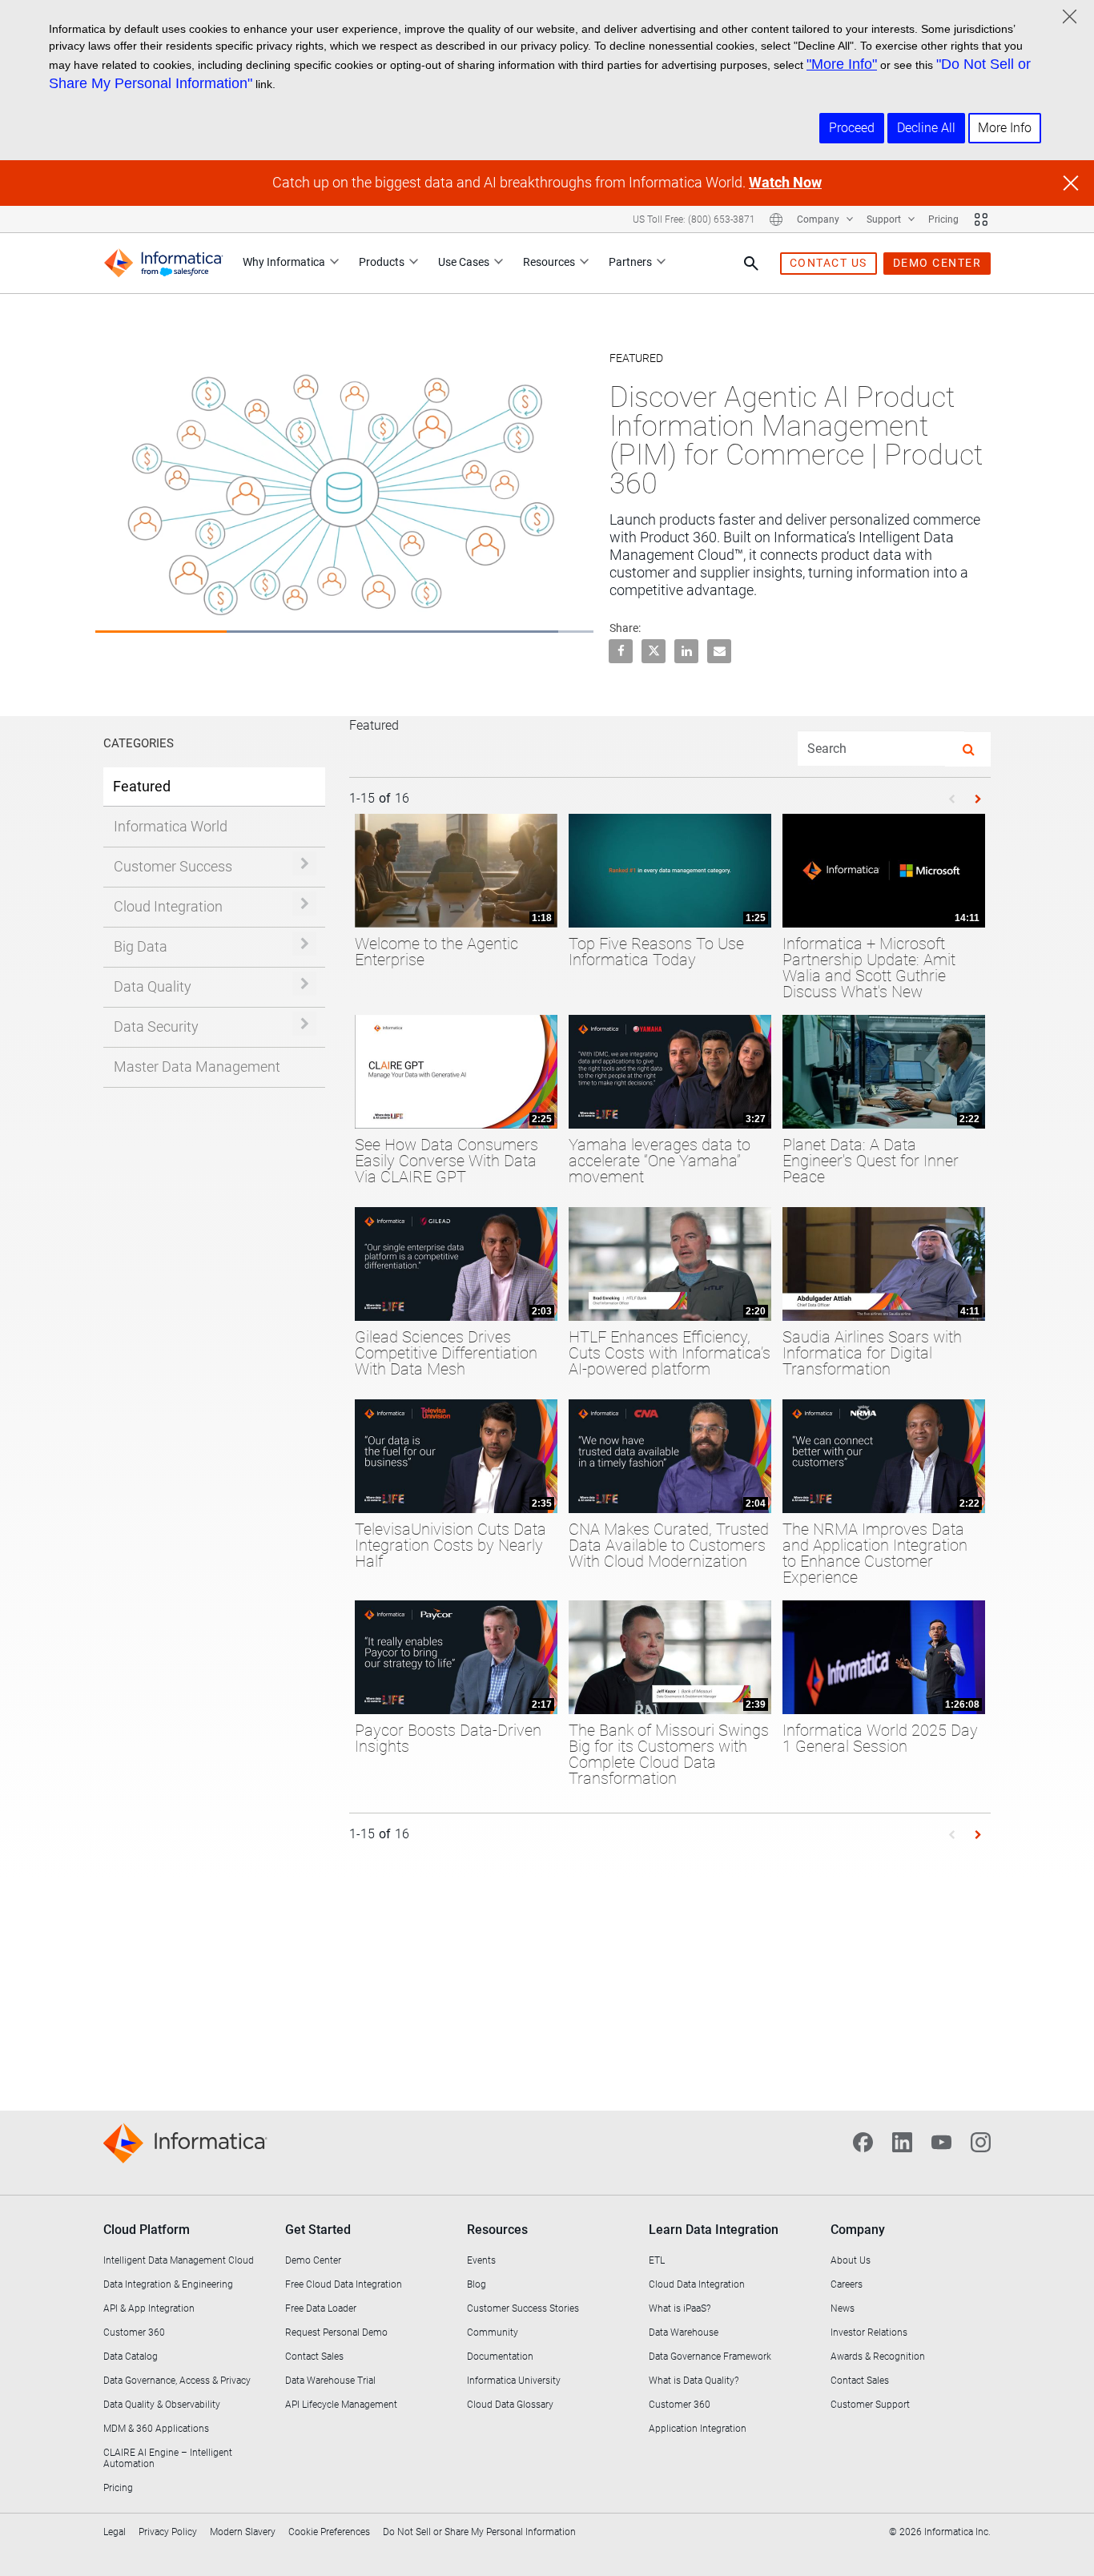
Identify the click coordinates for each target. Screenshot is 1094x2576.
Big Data (141, 946)
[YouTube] (941, 2141)
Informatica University (514, 2381)
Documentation (500, 2357)
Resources (549, 262)
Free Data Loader (321, 2308)
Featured (142, 786)
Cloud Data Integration (697, 2284)
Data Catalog (131, 2357)
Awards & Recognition (878, 2357)
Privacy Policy (168, 2532)
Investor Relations (869, 2332)
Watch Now (785, 182)
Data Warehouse (684, 2332)
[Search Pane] (751, 264)
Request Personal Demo (336, 2332)
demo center (937, 263)
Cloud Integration (168, 906)
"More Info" (842, 64)
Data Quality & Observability (162, 2405)
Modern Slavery (243, 2532)
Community (493, 2332)
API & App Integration (149, 2308)
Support (885, 219)
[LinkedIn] (902, 2141)
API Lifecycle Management (341, 2405)
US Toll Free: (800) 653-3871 (694, 219)
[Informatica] (163, 263)
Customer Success (173, 866)
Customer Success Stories (523, 2308)
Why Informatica (284, 262)
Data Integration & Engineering (168, 2284)
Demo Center (313, 2260)
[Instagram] (981, 2141)
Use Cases (464, 262)
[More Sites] (981, 219)
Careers (847, 2284)
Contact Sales (314, 2357)
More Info (1005, 128)
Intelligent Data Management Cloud (179, 2260)
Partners (630, 262)
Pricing (943, 219)
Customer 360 (134, 2332)
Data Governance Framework (710, 2357)
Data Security (156, 1026)
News (843, 2308)
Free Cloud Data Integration (344, 2284)
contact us (829, 263)
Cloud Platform (147, 2230)
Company (819, 219)
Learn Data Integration (714, 2230)
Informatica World (171, 826)
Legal (115, 2532)
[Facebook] (863, 2141)
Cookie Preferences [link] (329, 2532)
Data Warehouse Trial (330, 2381)
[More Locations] (776, 219)
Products (382, 262)
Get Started (318, 2230)
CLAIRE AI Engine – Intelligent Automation (168, 2458)
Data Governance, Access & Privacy (177, 2381)
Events (481, 2260)
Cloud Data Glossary (510, 2405)
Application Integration (698, 2429)
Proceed (852, 128)
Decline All (926, 128)
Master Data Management (197, 1067)
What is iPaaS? (680, 2308)
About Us (851, 2260)
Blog (477, 2284)
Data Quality (153, 986)
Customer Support (870, 2405)
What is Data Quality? (694, 2381)
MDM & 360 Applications (156, 2429)
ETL (657, 2260)
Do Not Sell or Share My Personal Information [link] (479, 2532)
